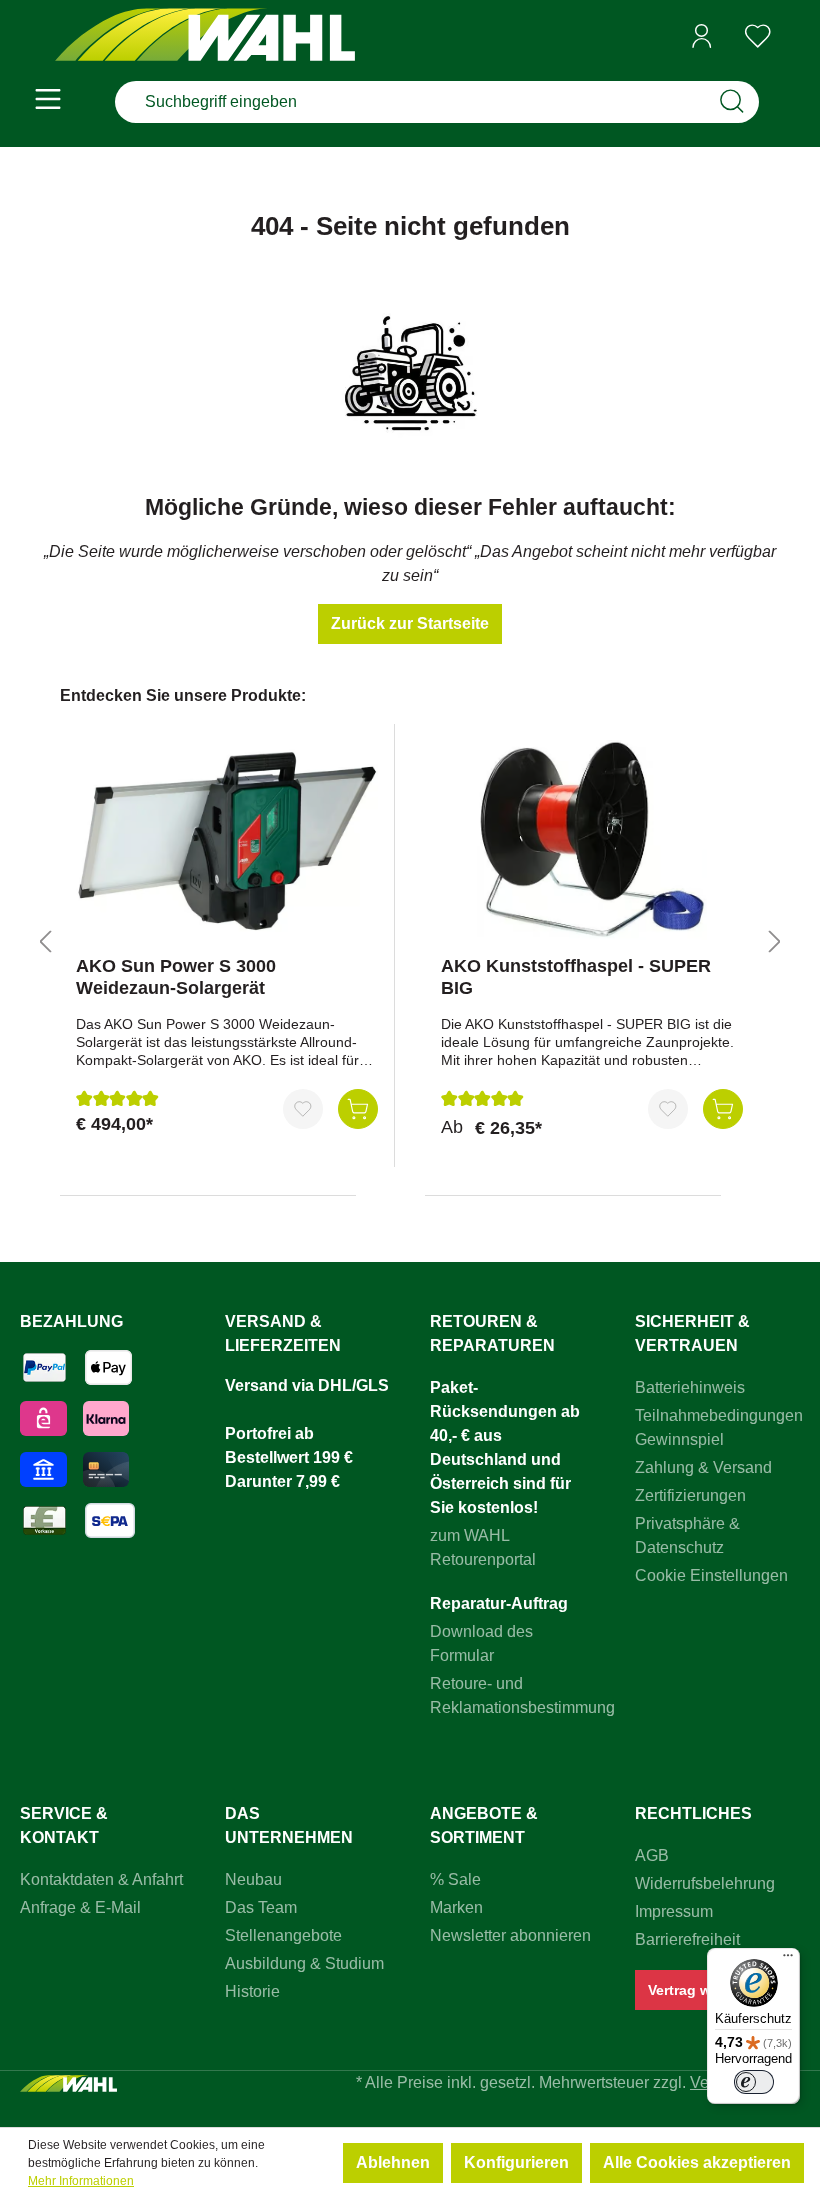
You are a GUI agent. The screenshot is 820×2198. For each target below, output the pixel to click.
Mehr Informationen (81, 2181)
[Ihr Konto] (702, 36)
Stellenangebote (283, 1935)
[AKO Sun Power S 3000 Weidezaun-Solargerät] (227, 840)
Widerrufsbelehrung (705, 1883)
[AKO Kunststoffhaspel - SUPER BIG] (592, 840)
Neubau (253, 1879)
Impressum (674, 1911)
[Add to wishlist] (303, 1109)
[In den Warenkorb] (358, 1109)
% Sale (455, 1879)
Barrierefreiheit (687, 1939)
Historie (252, 1991)
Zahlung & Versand (703, 1467)
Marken (456, 1907)
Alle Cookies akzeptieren (697, 2162)
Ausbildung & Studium (304, 1963)
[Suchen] (732, 102)
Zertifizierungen (690, 1495)
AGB (652, 1855)
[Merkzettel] (758, 36)
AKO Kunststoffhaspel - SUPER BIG (576, 977)
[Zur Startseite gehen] (205, 36)
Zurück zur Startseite (410, 623)
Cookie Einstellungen (711, 1575)
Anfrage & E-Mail (80, 1907)
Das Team (261, 1907)
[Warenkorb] (793, 37)
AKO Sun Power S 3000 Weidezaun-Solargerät (176, 977)
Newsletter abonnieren (510, 1935)
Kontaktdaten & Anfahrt (101, 1879)
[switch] (754, 2082)
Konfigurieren (516, 2162)
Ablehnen (393, 2162)
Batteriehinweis (690, 1387)
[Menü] (48, 102)
